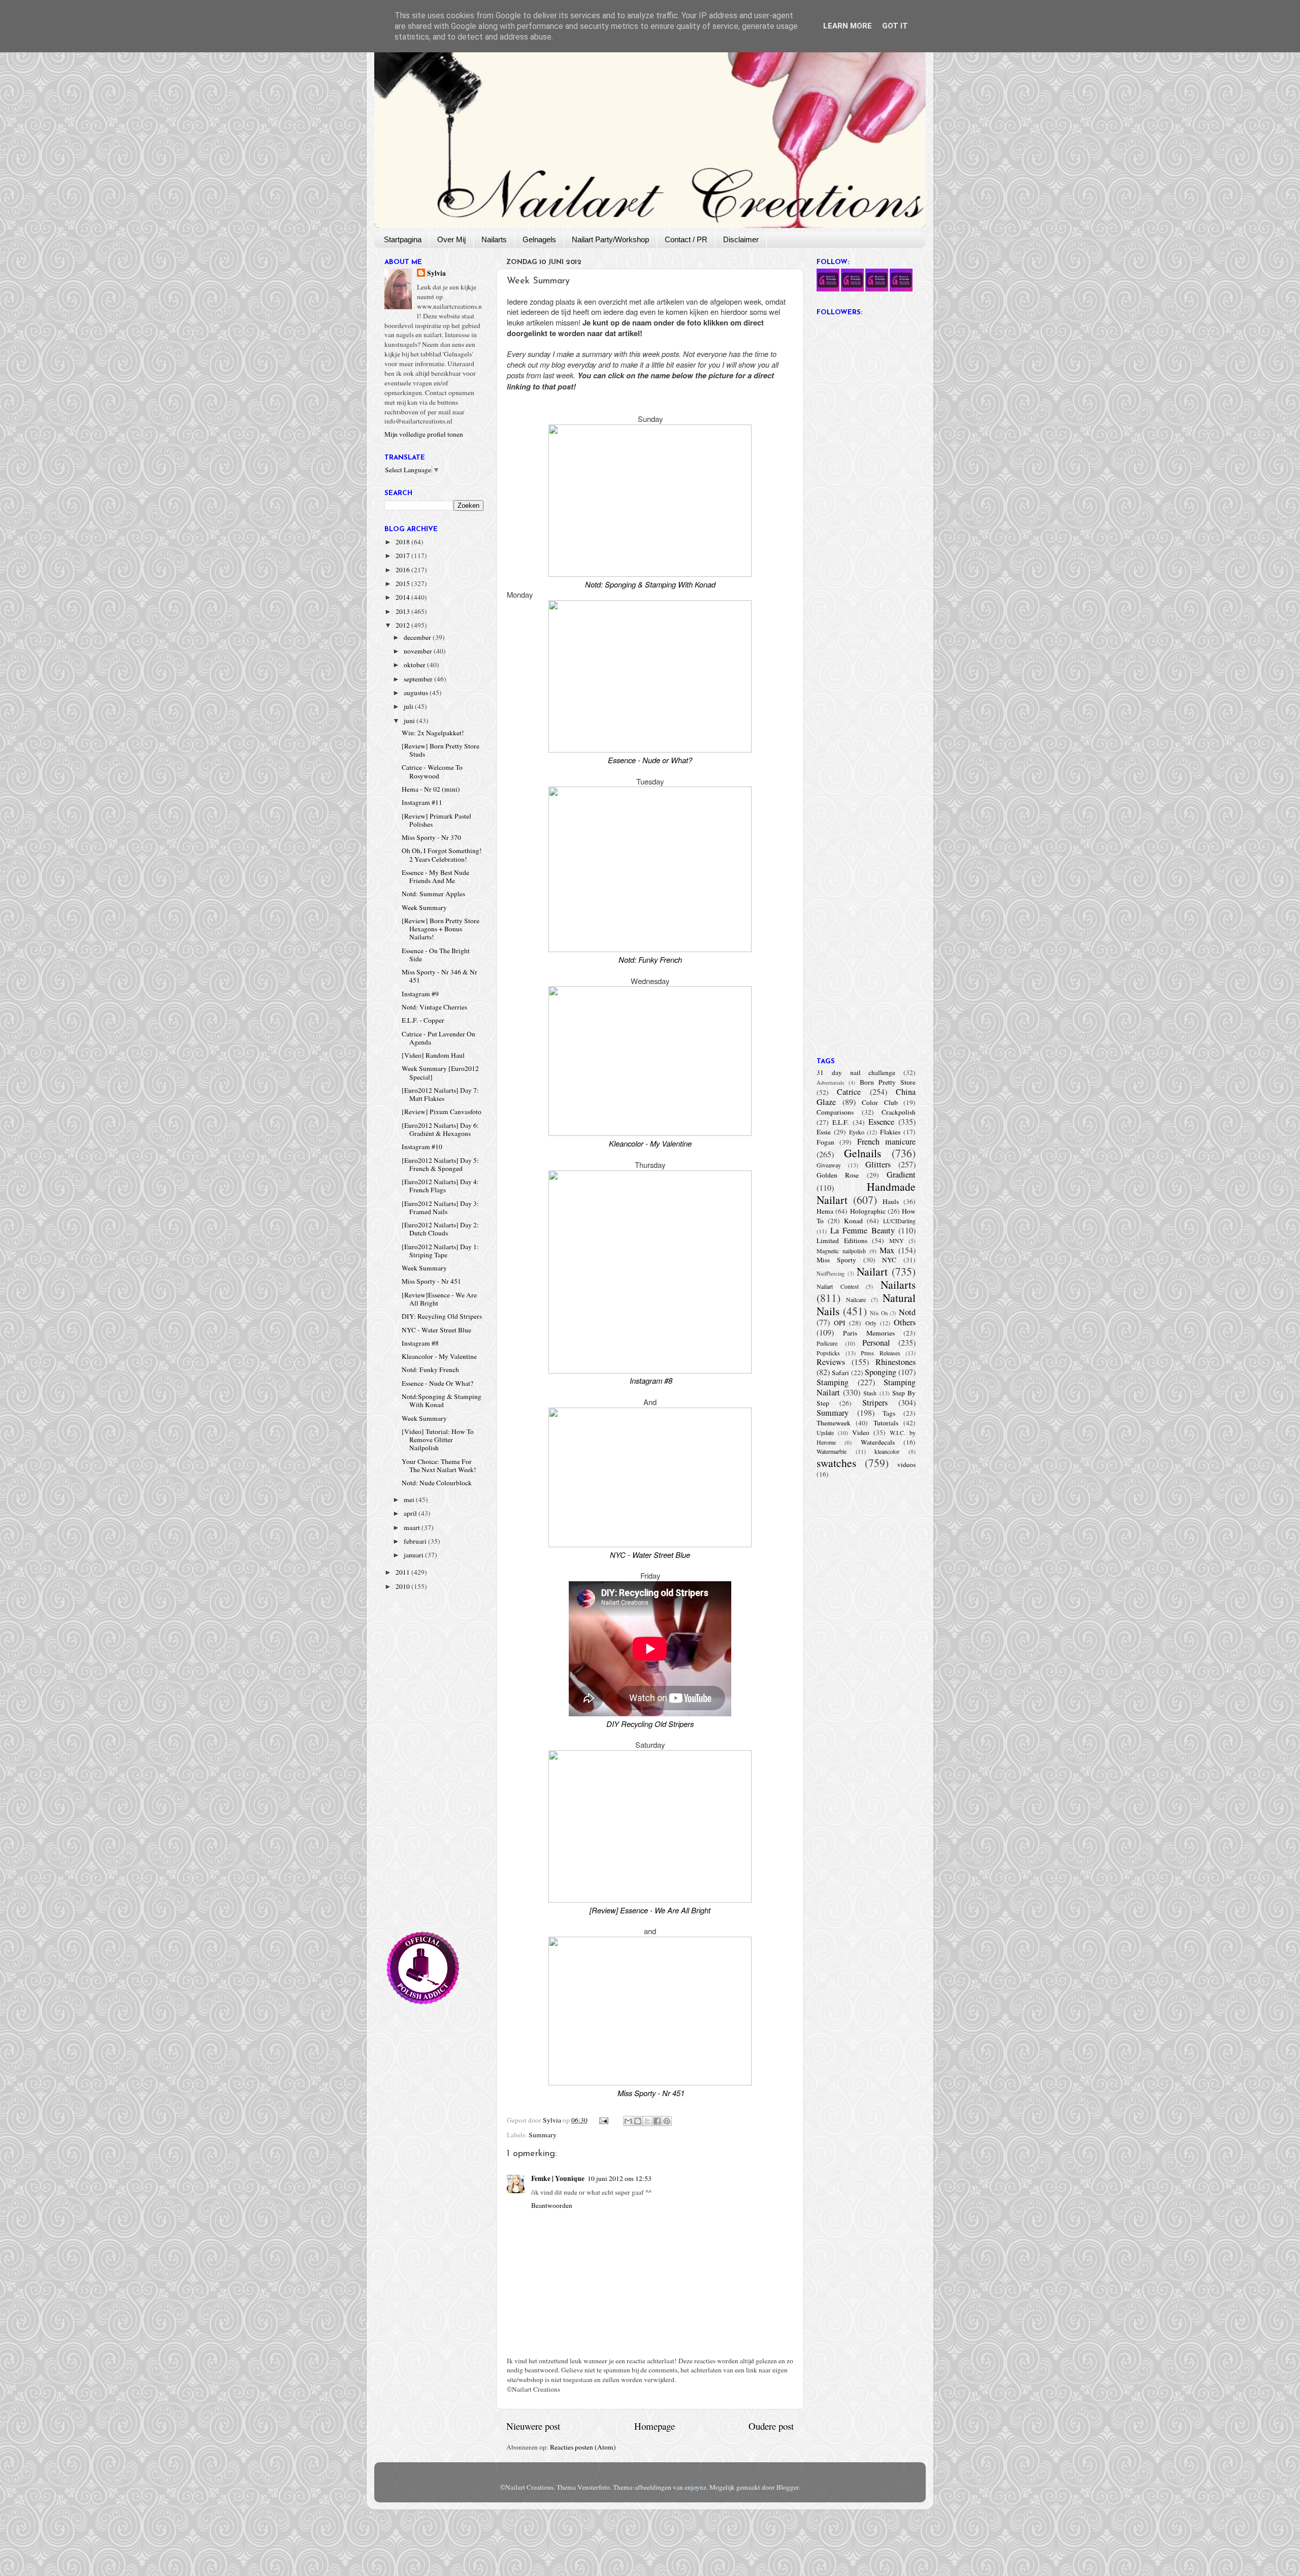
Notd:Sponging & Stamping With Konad (442, 1400)
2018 (403, 542)
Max (887, 1250)
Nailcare (856, 1299)
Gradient (901, 1175)
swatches (836, 1463)
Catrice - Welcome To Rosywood (432, 771)
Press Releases (881, 1353)
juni (410, 721)
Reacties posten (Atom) (583, 2447)
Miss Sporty (836, 1260)
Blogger (788, 2487)
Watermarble (832, 1451)
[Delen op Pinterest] (667, 2121)
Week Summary (424, 907)
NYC (889, 1260)
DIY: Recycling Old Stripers (442, 1316)
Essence (881, 1122)
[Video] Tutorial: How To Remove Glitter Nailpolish (438, 1440)
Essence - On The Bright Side (436, 955)
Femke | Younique (558, 2178)
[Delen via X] (647, 2121)
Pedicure (827, 1343)
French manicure (886, 1142)
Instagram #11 (422, 802)
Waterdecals (878, 1442)
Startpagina (403, 239)
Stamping (833, 1382)
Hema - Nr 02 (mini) (431, 789)
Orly (871, 1323)
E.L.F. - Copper (423, 1020)
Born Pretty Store (888, 1082)
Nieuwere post (533, 2426)
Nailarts (494, 239)
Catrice (849, 1092)
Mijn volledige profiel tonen (424, 434)
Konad (853, 1221)
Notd (907, 1312)
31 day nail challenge (856, 1072)
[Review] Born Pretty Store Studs (441, 750)
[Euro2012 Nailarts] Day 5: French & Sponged (440, 1164)
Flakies (890, 1132)
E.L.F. (840, 1122)
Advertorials (830, 1083)
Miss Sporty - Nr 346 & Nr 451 (440, 976)
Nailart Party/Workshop (610, 239)
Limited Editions (842, 1241)
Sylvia (436, 273)
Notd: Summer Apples (433, 894)
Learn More (848, 26)
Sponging (881, 1372)
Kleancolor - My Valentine (439, 1356)
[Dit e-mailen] (628, 2121)
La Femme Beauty (863, 1230)
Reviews (831, 1362)
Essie (824, 1132)
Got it (895, 26)
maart (413, 1527)
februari (416, 1541)
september (419, 679)
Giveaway (829, 1165)
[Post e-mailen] (603, 2120)
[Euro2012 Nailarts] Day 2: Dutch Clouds (440, 1229)
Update (825, 1432)
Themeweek (834, 1423)
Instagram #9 (420, 994)
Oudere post (771, 2426)
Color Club (880, 1102)
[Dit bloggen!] (638, 2121)
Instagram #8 (420, 1343)
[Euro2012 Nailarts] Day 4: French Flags (440, 1186)
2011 (403, 1572)
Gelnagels (539, 239)
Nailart (872, 1271)
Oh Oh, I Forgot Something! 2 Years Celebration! (442, 855)
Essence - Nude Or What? (437, 1383)
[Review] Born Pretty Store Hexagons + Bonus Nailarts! (441, 929)
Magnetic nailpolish (841, 1251)
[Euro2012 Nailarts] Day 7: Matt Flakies (440, 1094)
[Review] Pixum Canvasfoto (442, 1112)
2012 (403, 625)
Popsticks (828, 1353)
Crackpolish (899, 1112)
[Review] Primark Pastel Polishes (436, 820)
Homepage (655, 2426)
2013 (403, 611)
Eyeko (857, 1132)
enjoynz (695, 2487)
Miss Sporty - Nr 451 (431, 1281)
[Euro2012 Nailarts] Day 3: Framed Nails (440, 1208)
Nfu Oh (879, 1313)
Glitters (878, 1164)
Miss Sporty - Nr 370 (431, 837)
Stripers (875, 1403)
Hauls (891, 1201)
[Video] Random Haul (433, 1055)
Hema (825, 1211)
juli (409, 706)
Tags (889, 1413)
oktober (415, 665)
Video (861, 1432)
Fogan (825, 1142)
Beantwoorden (552, 2205)
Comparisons (835, 1112)
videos (906, 1464)
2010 (403, 1586)
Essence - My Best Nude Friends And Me (435, 876)
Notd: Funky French (430, 1369)
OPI (840, 1323)
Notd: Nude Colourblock (437, 1483)
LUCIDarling (899, 1221)
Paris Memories (869, 1333)
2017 (403, 556)
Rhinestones (896, 1362)
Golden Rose (838, 1175)
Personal (876, 1343)
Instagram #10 (422, 1147)
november (419, 651)
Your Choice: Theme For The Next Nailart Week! (439, 1465)
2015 (403, 583)
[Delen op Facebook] (657, 2121)
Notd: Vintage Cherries (434, 1007)
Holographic (868, 1211)
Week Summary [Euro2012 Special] (440, 1072)
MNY (897, 1241)
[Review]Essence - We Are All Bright (439, 1299)
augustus (417, 693)
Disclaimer (741, 239)
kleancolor (887, 1451)
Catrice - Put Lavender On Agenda (438, 1038)
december (418, 637)
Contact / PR (686, 239)
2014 (403, 597)
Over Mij (451, 239)
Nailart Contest (838, 1286)
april (411, 1513)
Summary (543, 2135)
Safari (840, 1373)
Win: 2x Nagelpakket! (433, 733)
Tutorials (886, 1423)
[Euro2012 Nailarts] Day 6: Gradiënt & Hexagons (440, 1129)
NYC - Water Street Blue (436, 1330)
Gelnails (863, 1153)
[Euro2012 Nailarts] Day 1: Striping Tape (440, 1251)
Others (905, 1322)
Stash (870, 1393)
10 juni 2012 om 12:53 (620, 2178)
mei (410, 1499)
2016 (403, 570)
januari (414, 1555)
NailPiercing (831, 1274)
